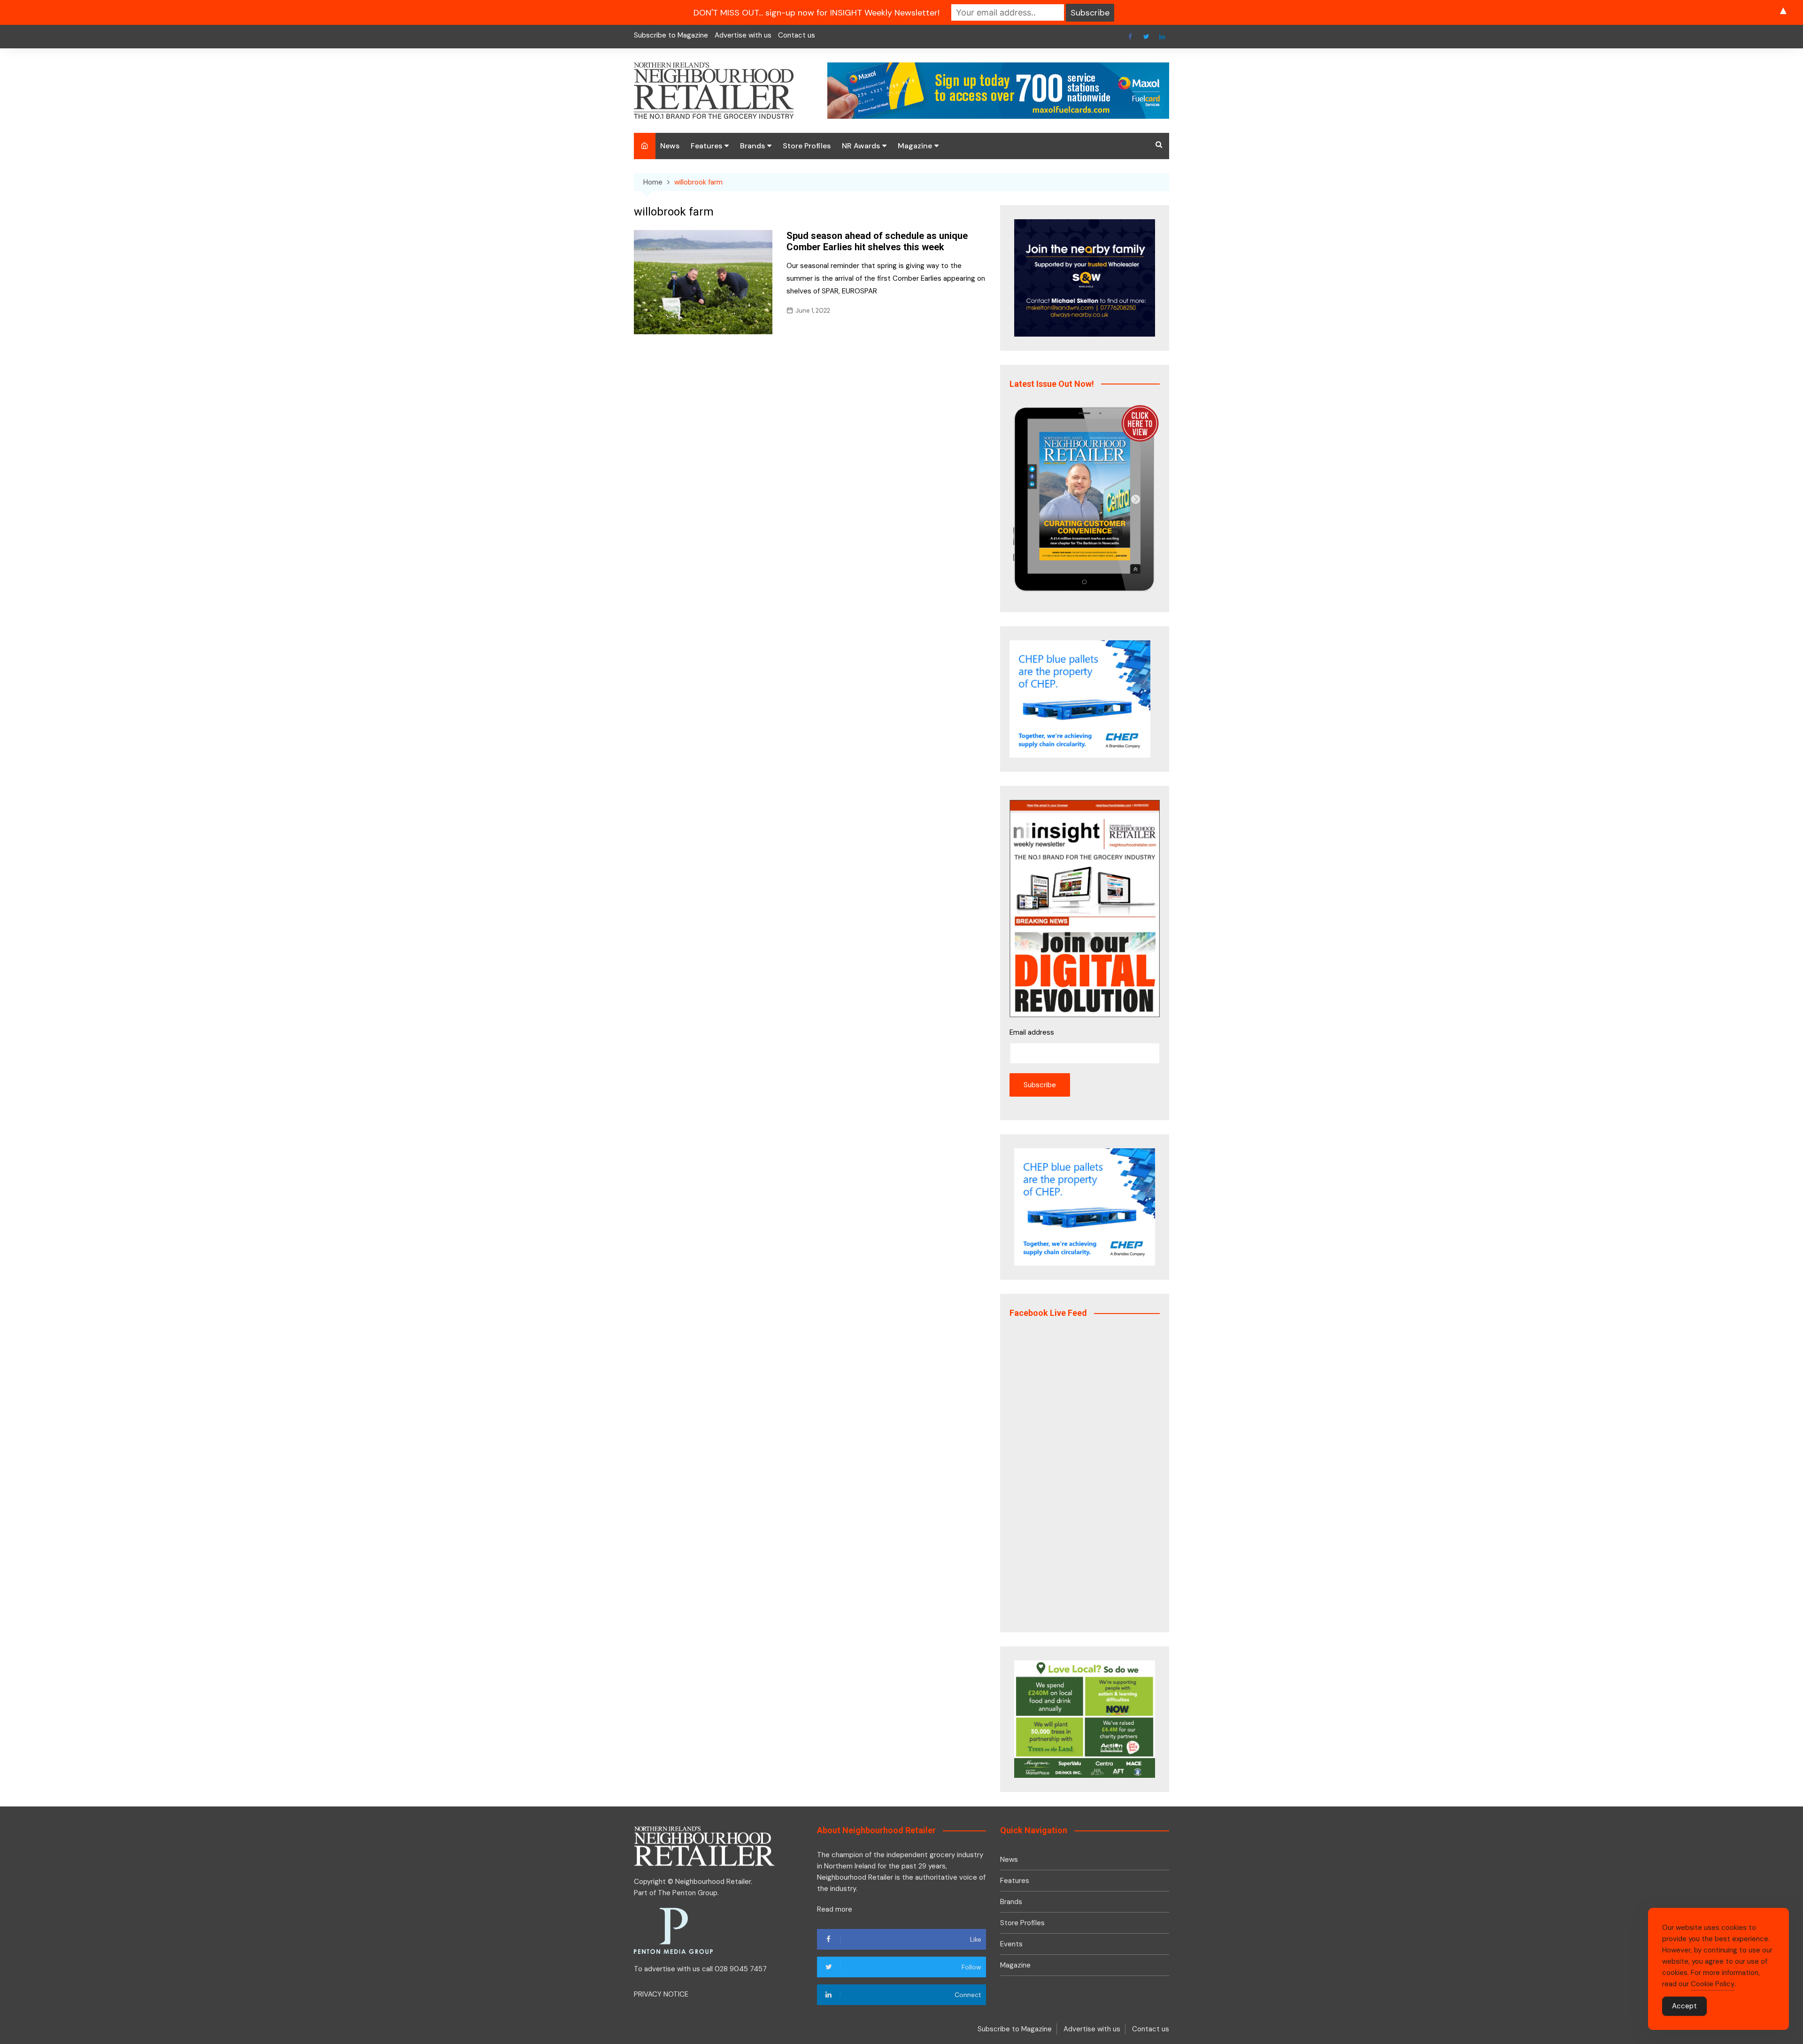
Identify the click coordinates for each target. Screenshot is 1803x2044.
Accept (1684, 2006)
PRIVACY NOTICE (661, 1994)
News (670, 146)
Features (706, 146)
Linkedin (1162, 37)
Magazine (915, 146)
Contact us (797, 35)
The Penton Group (688, 1893)
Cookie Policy (1713, 1984)
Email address (1032, 1032)
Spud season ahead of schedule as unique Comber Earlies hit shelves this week (877, 241)
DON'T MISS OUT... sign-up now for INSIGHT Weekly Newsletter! (817, 13)
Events (1011, 1944)
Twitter (1146, 37)
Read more (835, 1909)
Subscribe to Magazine (671, 35)
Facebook (1130, 37)
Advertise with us (743, 35)
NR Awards (861, 146)
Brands (752, 146)
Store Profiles (807, 146)
